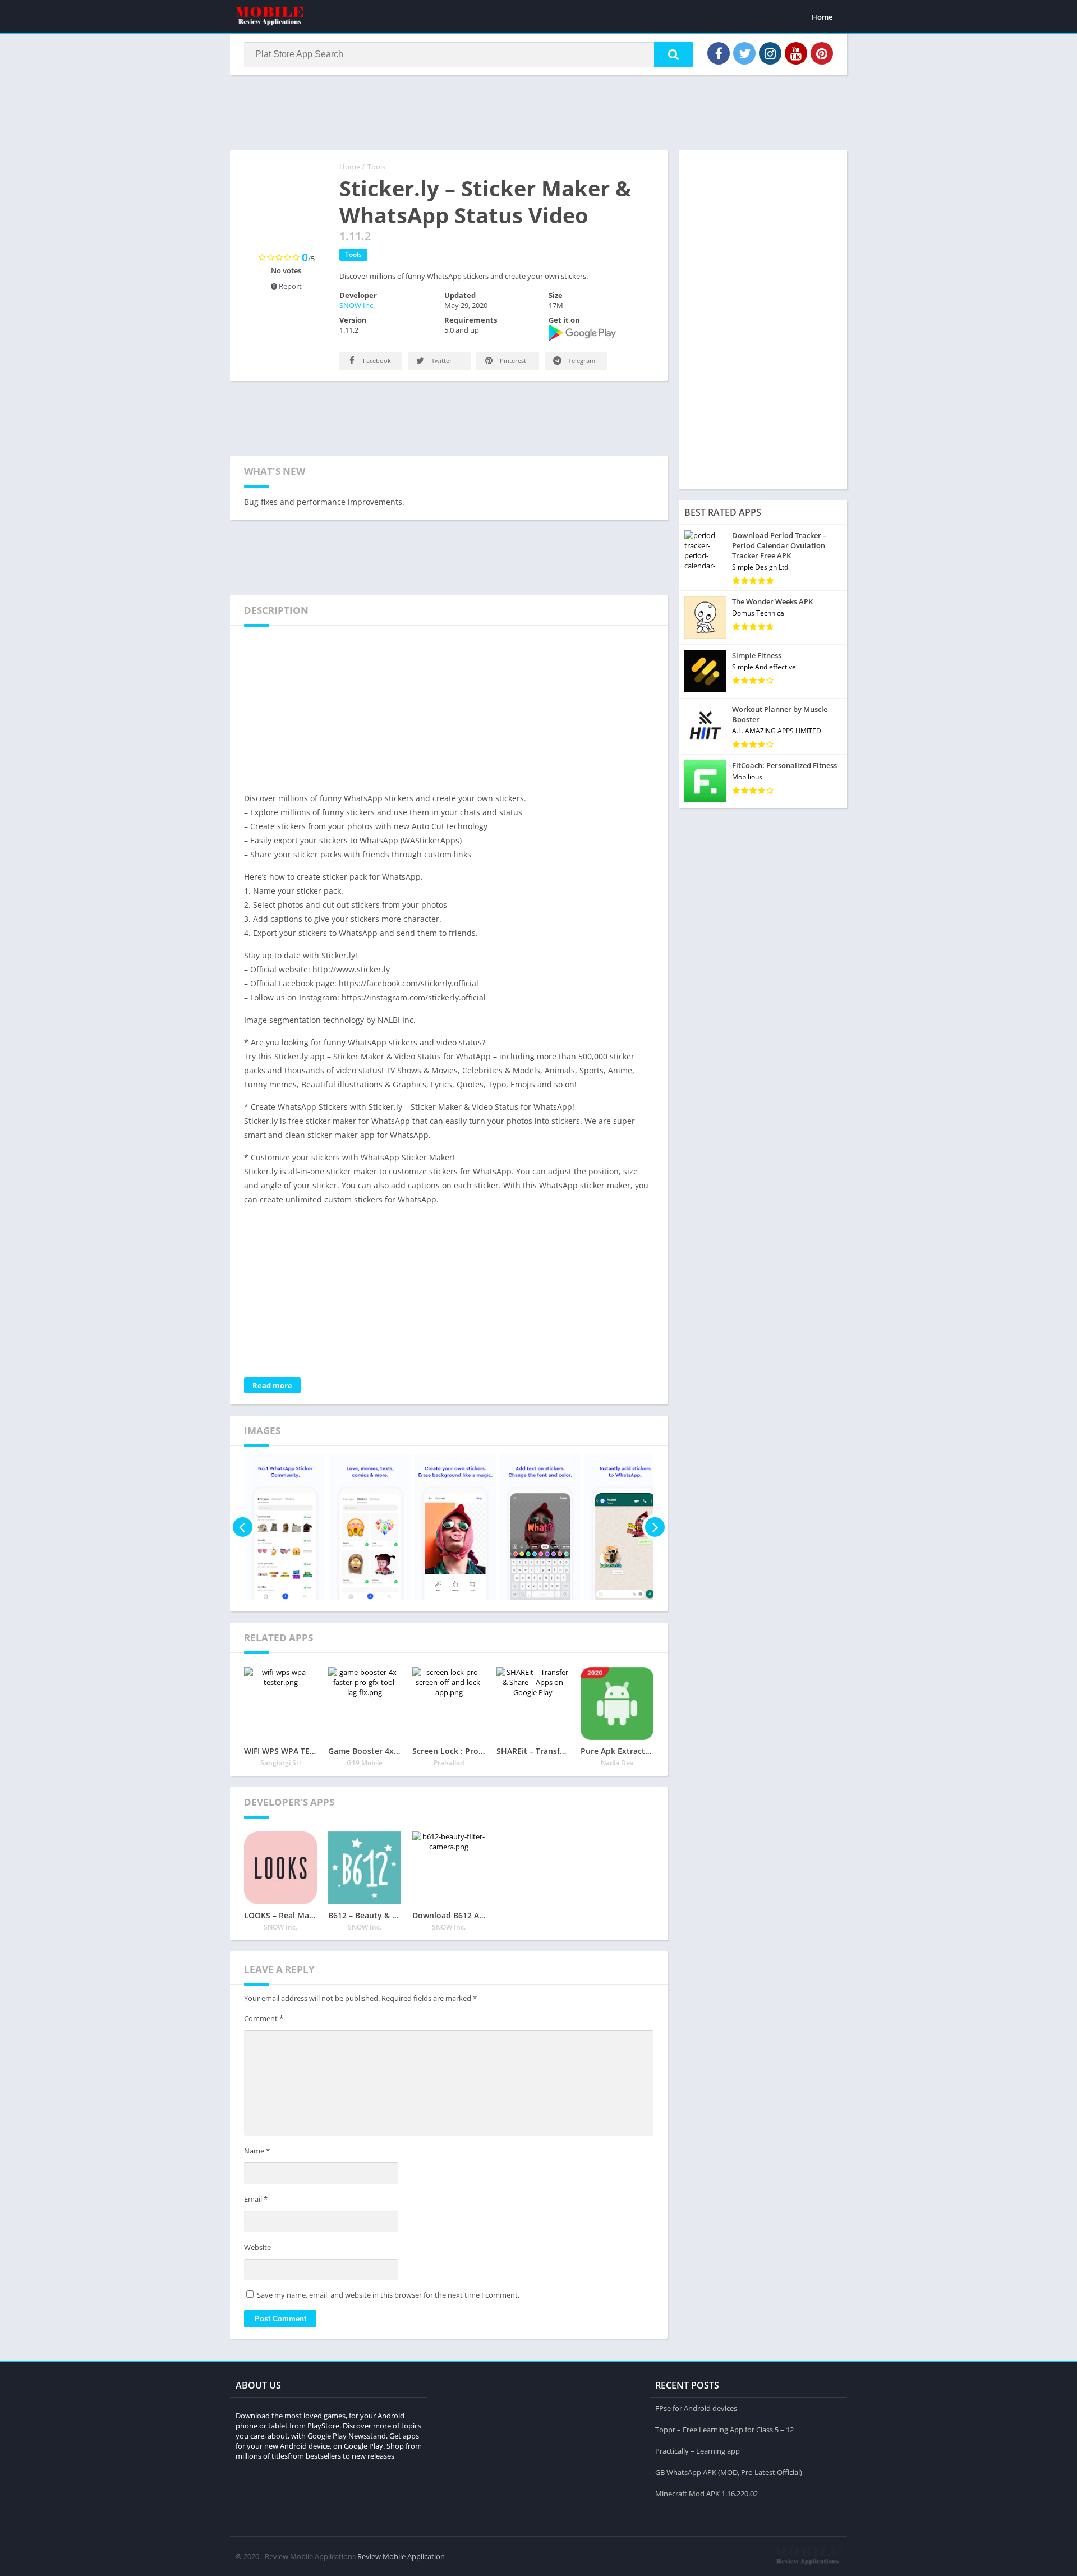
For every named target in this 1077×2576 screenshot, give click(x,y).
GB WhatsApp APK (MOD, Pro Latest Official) (729, 2472)
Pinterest (512, 361)
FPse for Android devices (696, 2408)
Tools (376, 167)
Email (256, 2199)
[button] (674, 54)
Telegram (581, 361)
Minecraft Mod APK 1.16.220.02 (707, 2494)
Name (257, 2151)
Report (289, 286)
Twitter (441, 361)
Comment (264, 2018)
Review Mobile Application (401, 2556)
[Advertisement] (538, 112)
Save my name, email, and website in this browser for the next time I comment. (388, 2295)
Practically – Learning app (698, 2451)
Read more (272, 1385)
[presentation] (243, 1527)
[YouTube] (796, 53)
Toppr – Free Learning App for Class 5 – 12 (724, 2430)
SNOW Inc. (357, 305)
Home (822, 17)
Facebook (376, 361)
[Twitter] (744, 53)
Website (257, 2247)
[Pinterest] (822, 53)
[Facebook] (719, 53)
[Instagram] (770, 53)
